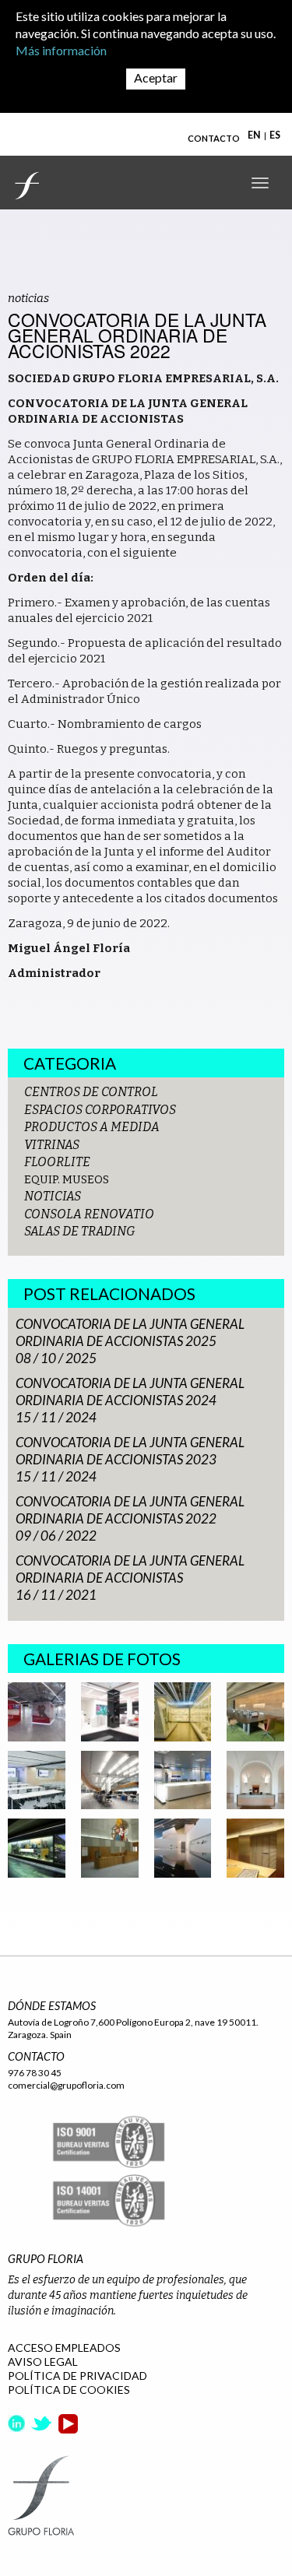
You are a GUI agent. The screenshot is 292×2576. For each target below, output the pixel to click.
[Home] (27, 185)
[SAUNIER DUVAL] (37, 1711)
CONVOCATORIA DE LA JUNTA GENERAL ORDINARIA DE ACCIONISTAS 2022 (130, 1510)
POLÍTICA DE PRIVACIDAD (77, 2376)
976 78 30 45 (35, 2073)
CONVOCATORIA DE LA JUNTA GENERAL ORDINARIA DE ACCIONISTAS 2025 (130, 1332)
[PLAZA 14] (183, 1779)
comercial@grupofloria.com (66, 2085)
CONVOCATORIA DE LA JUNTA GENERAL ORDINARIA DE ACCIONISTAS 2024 (130, 1392)
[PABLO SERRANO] (183, 1847)
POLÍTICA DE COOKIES (69, 2390)
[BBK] (255, 1711)
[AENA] (110, 1779)
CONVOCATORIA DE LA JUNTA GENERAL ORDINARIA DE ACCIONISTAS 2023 (130, 1451)
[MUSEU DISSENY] (183, 1711)
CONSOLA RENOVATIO (89, 1214)
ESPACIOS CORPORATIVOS (100, 1110)
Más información (61, 50)
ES (275, 135)
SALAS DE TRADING (80, 1231)
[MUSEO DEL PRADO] (255, 1779)
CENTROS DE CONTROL (91, 1092)
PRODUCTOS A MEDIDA (92, 1127)
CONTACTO (214, 138)
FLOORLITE (57, 1162)
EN (254, 135)
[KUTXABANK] (110, 1711)
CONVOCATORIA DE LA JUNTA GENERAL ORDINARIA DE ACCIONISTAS (130, 1569)
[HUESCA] (110, 1847)
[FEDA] (37, 1847)
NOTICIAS (53, 1196)
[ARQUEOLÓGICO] (255, 1847)
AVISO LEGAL (43, 2362)
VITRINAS (52, 1145)
